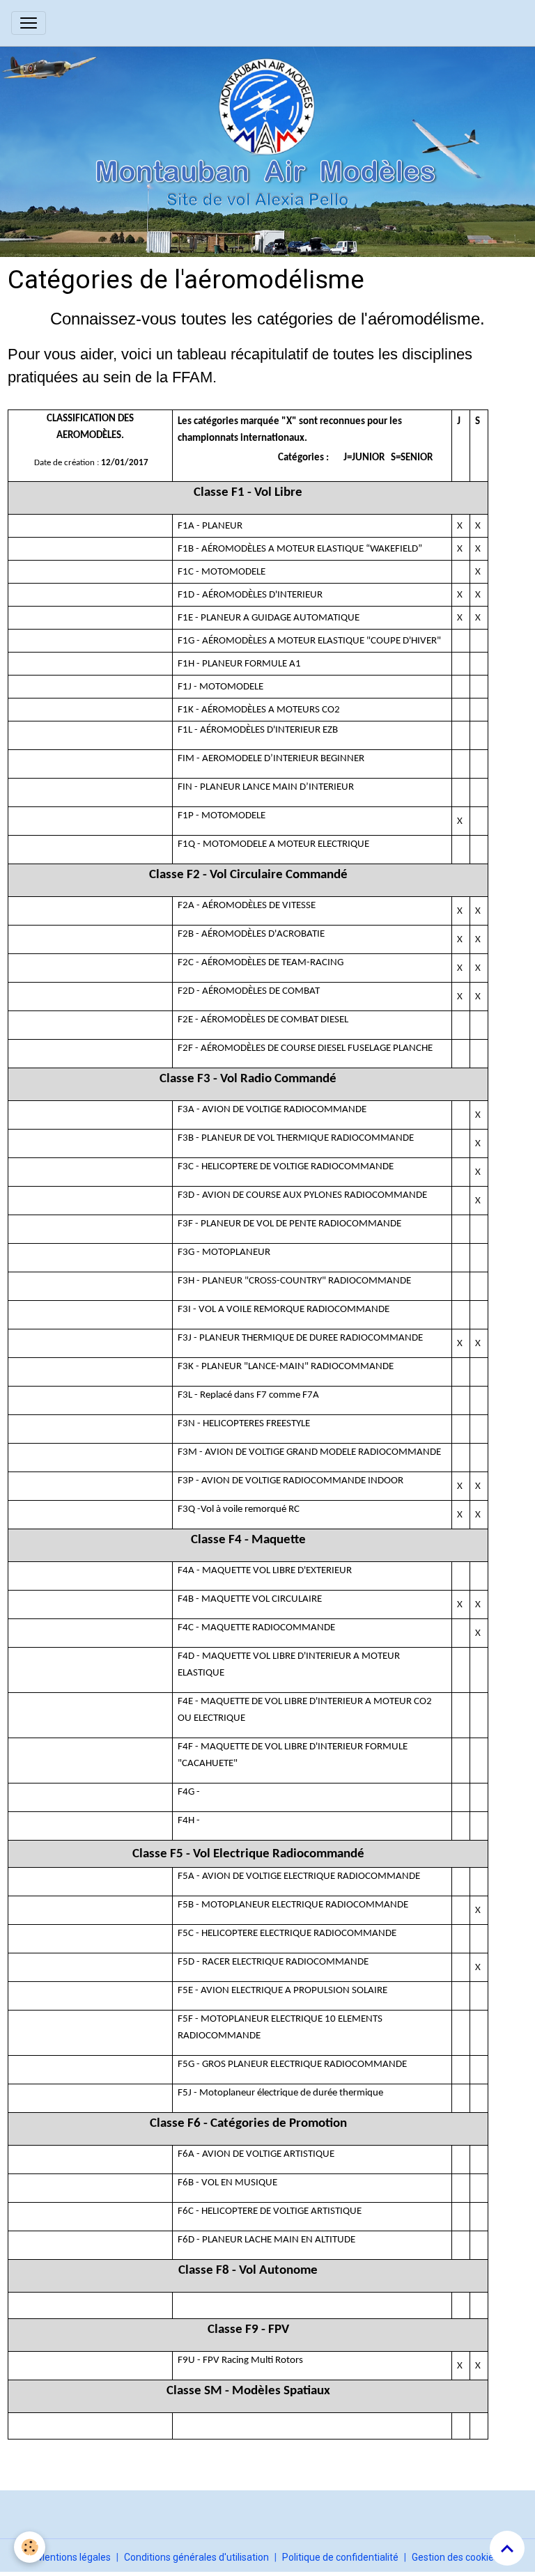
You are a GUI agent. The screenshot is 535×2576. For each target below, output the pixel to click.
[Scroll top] (507, 2548)
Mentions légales (73, 2557)
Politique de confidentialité (340, 2557)
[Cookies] (30, 2547)
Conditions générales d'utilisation (196, 2557)
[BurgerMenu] (29, 23)
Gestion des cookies (455, 2557)
